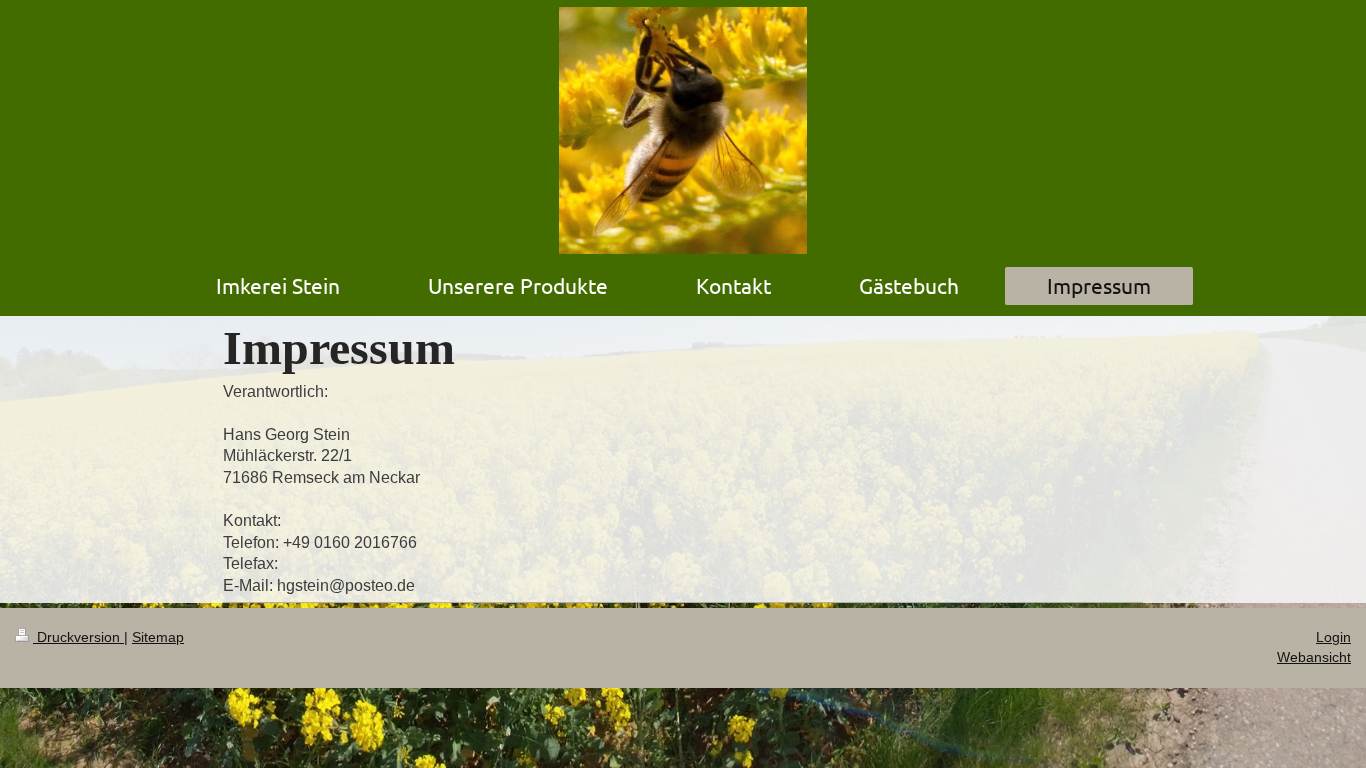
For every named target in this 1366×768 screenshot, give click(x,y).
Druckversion (78, 637)
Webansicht (1314, 657)
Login (1333, 637)
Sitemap (158, 637)
